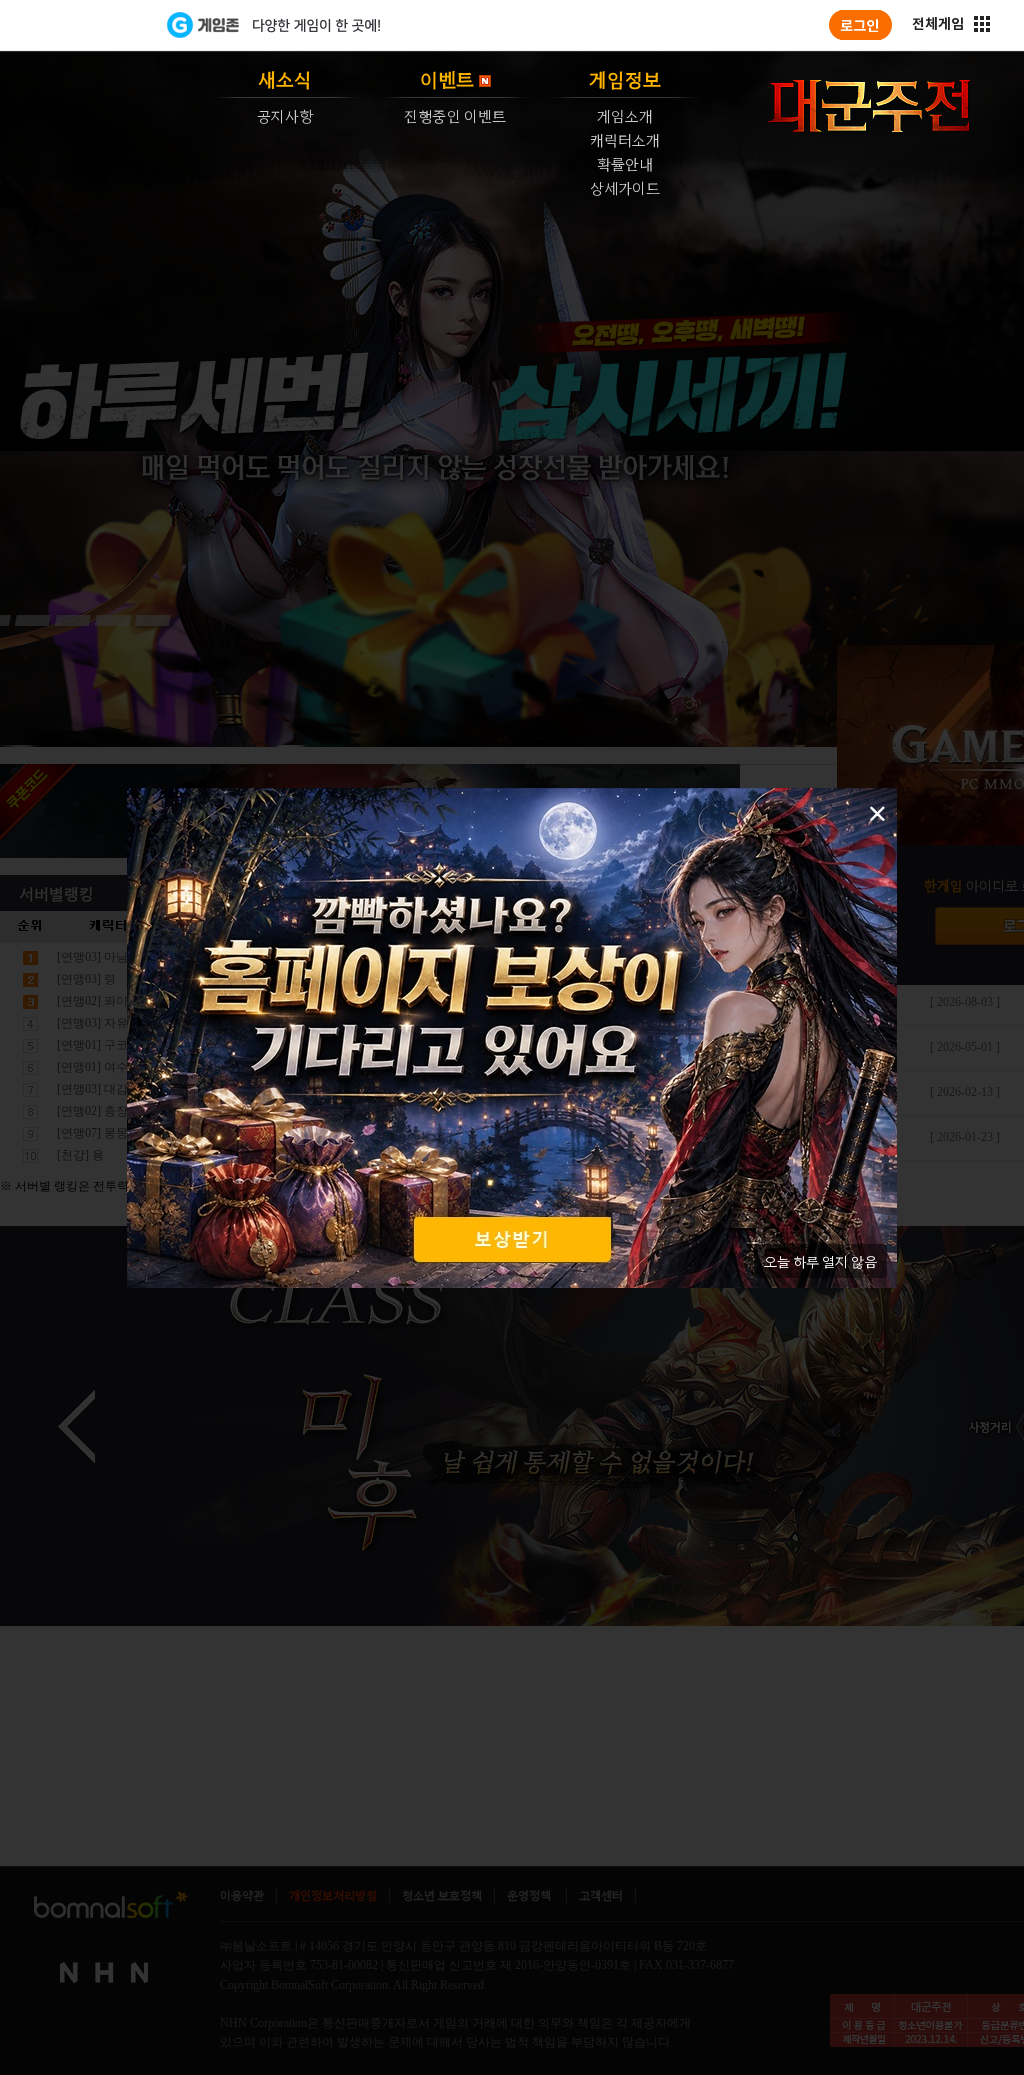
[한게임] (84, 25)
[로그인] (860, 25)
